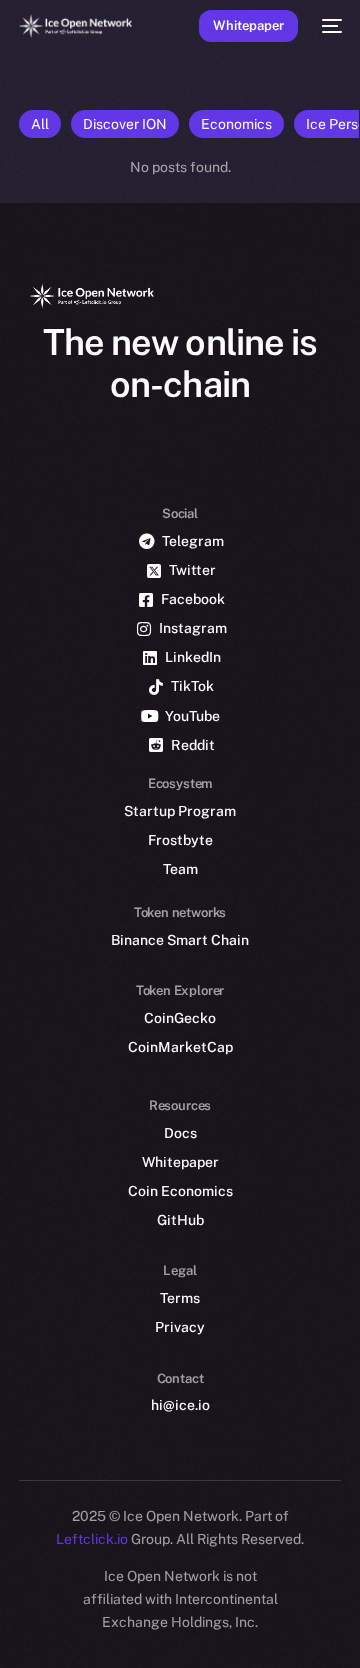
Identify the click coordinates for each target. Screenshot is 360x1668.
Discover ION (125, 124)
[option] (10, 1606)
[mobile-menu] (330, 26)
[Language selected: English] (160, 1628)
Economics (236, 124)
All (40, 124)
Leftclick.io (93, 1539)
